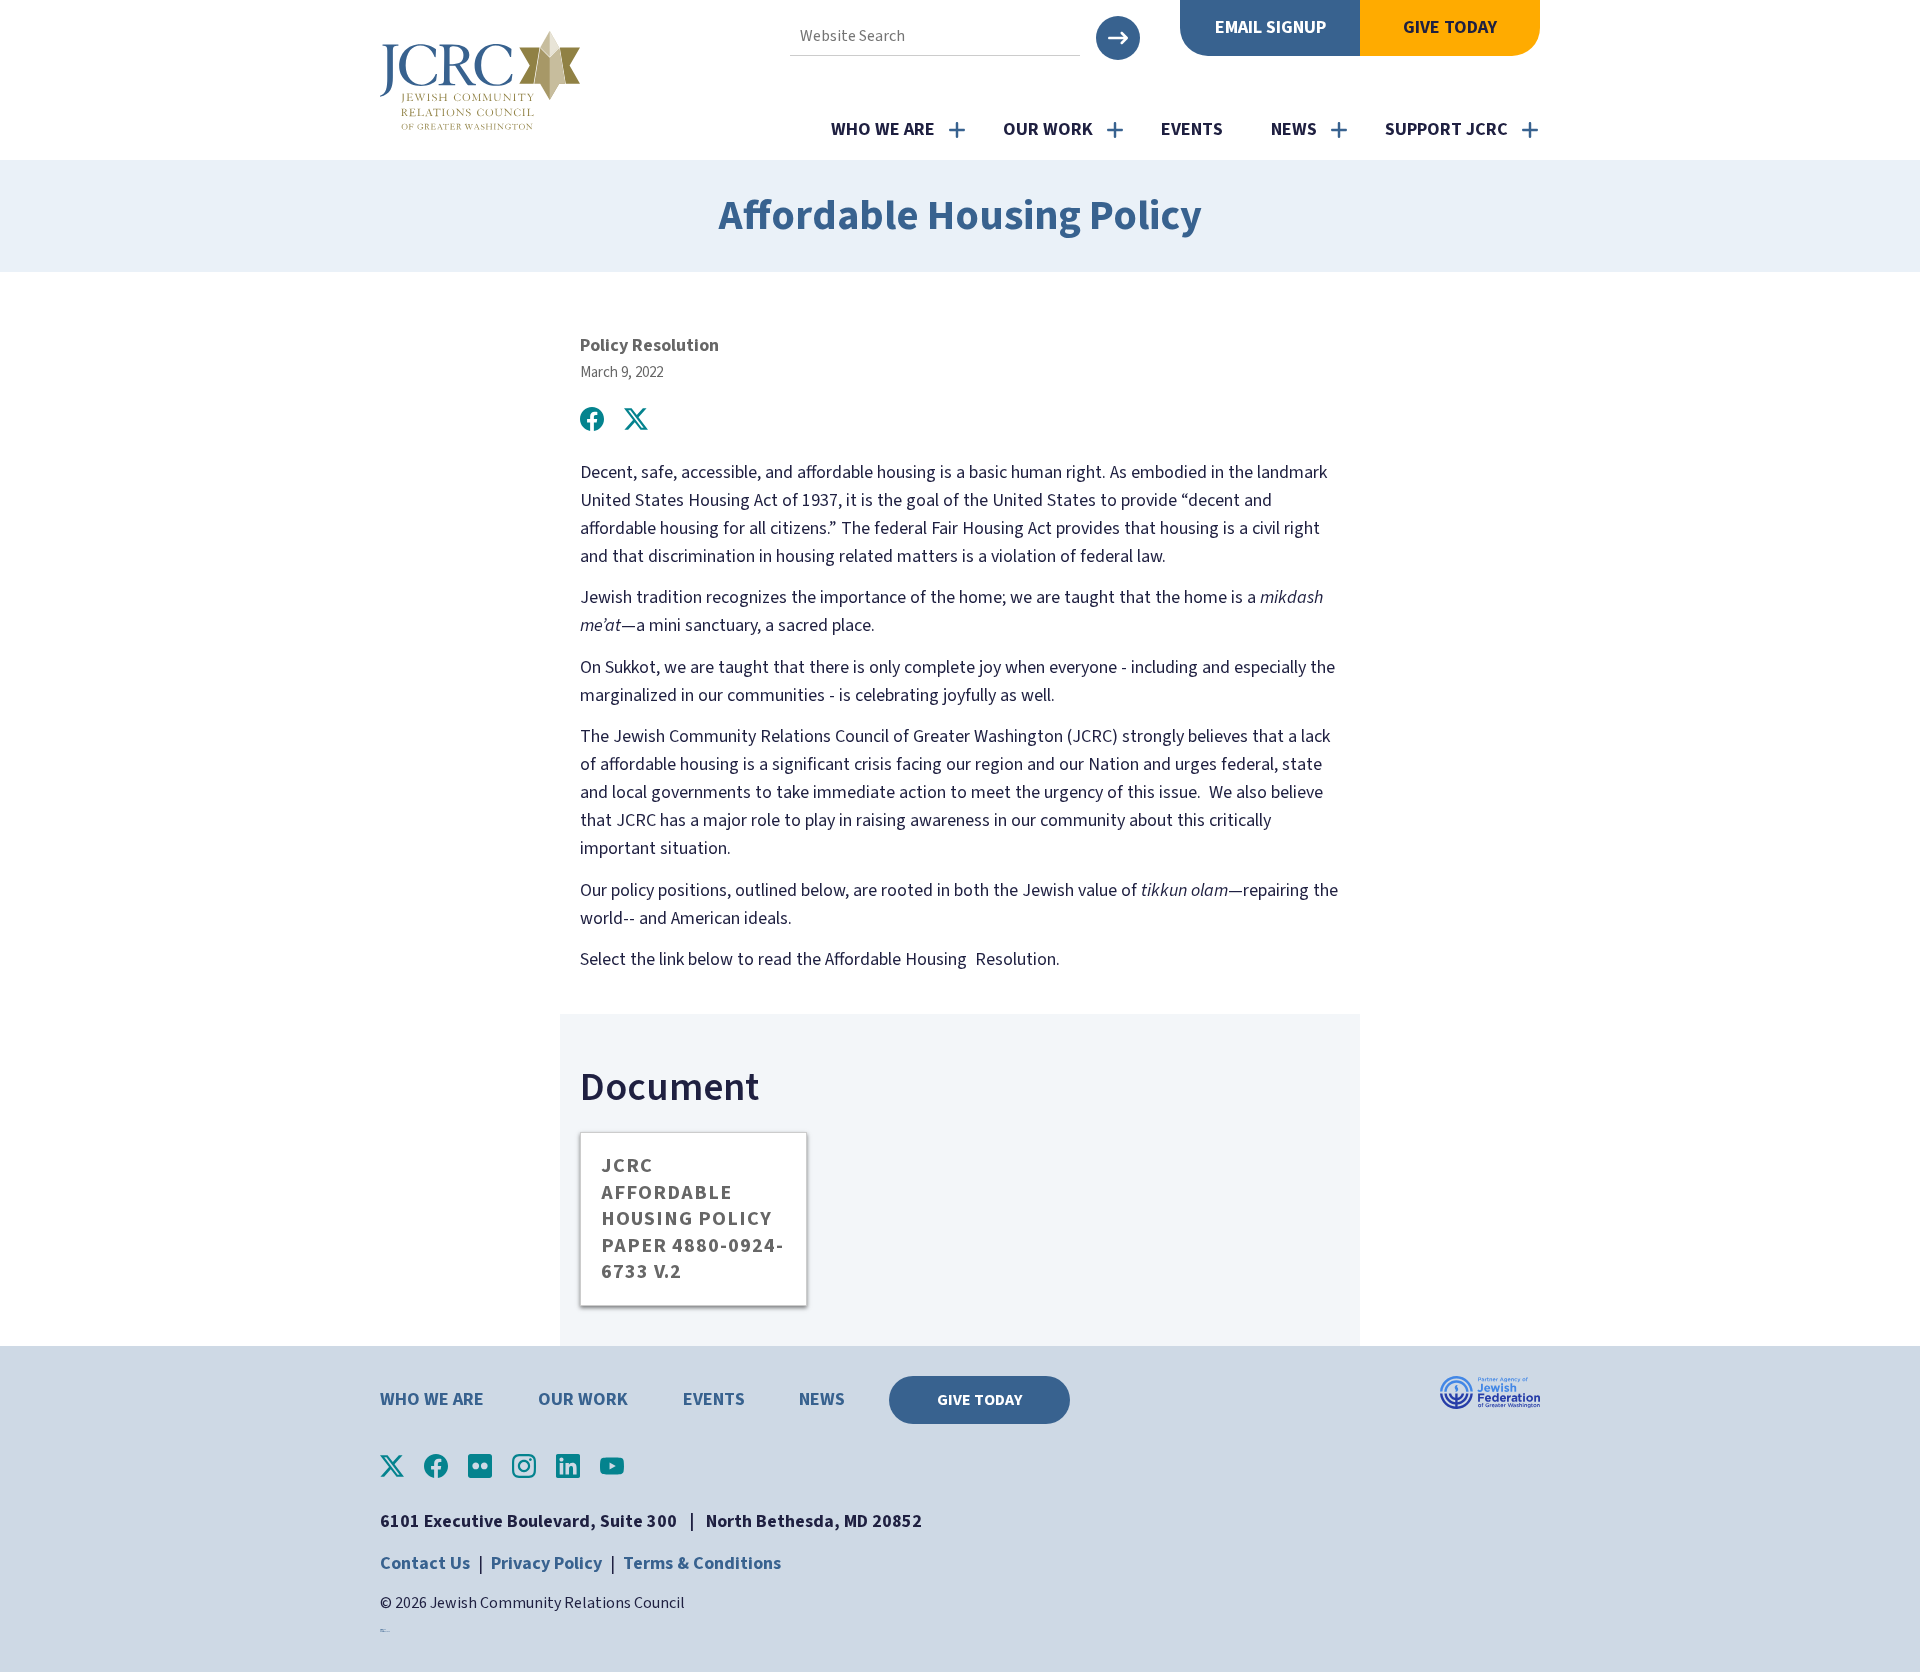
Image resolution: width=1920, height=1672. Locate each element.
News (1294, 129)
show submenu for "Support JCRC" (1530, 130)
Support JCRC (1446, 129)
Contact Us (425, 1563)
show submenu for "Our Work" (1115, 130)
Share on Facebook (592, 419)
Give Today (1450, 27)
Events (1192, 129)
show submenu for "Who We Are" (957, 130)
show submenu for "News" (1339, 130)
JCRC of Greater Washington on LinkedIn (568, 1466)
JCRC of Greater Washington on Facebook (436, 1466)
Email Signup (1270, 27)
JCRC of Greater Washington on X (392, 1466)
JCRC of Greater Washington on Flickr (480, 1466)
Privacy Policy (546, 1563)
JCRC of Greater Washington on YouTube (612, 1466)
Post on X (636, 419)
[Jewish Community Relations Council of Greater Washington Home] (480, 80)
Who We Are (883, 129)
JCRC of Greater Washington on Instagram (524, 1466)
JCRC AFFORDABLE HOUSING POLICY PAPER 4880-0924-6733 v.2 (692, 1219)
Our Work (1048, 129)
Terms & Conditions (702, 1563)
